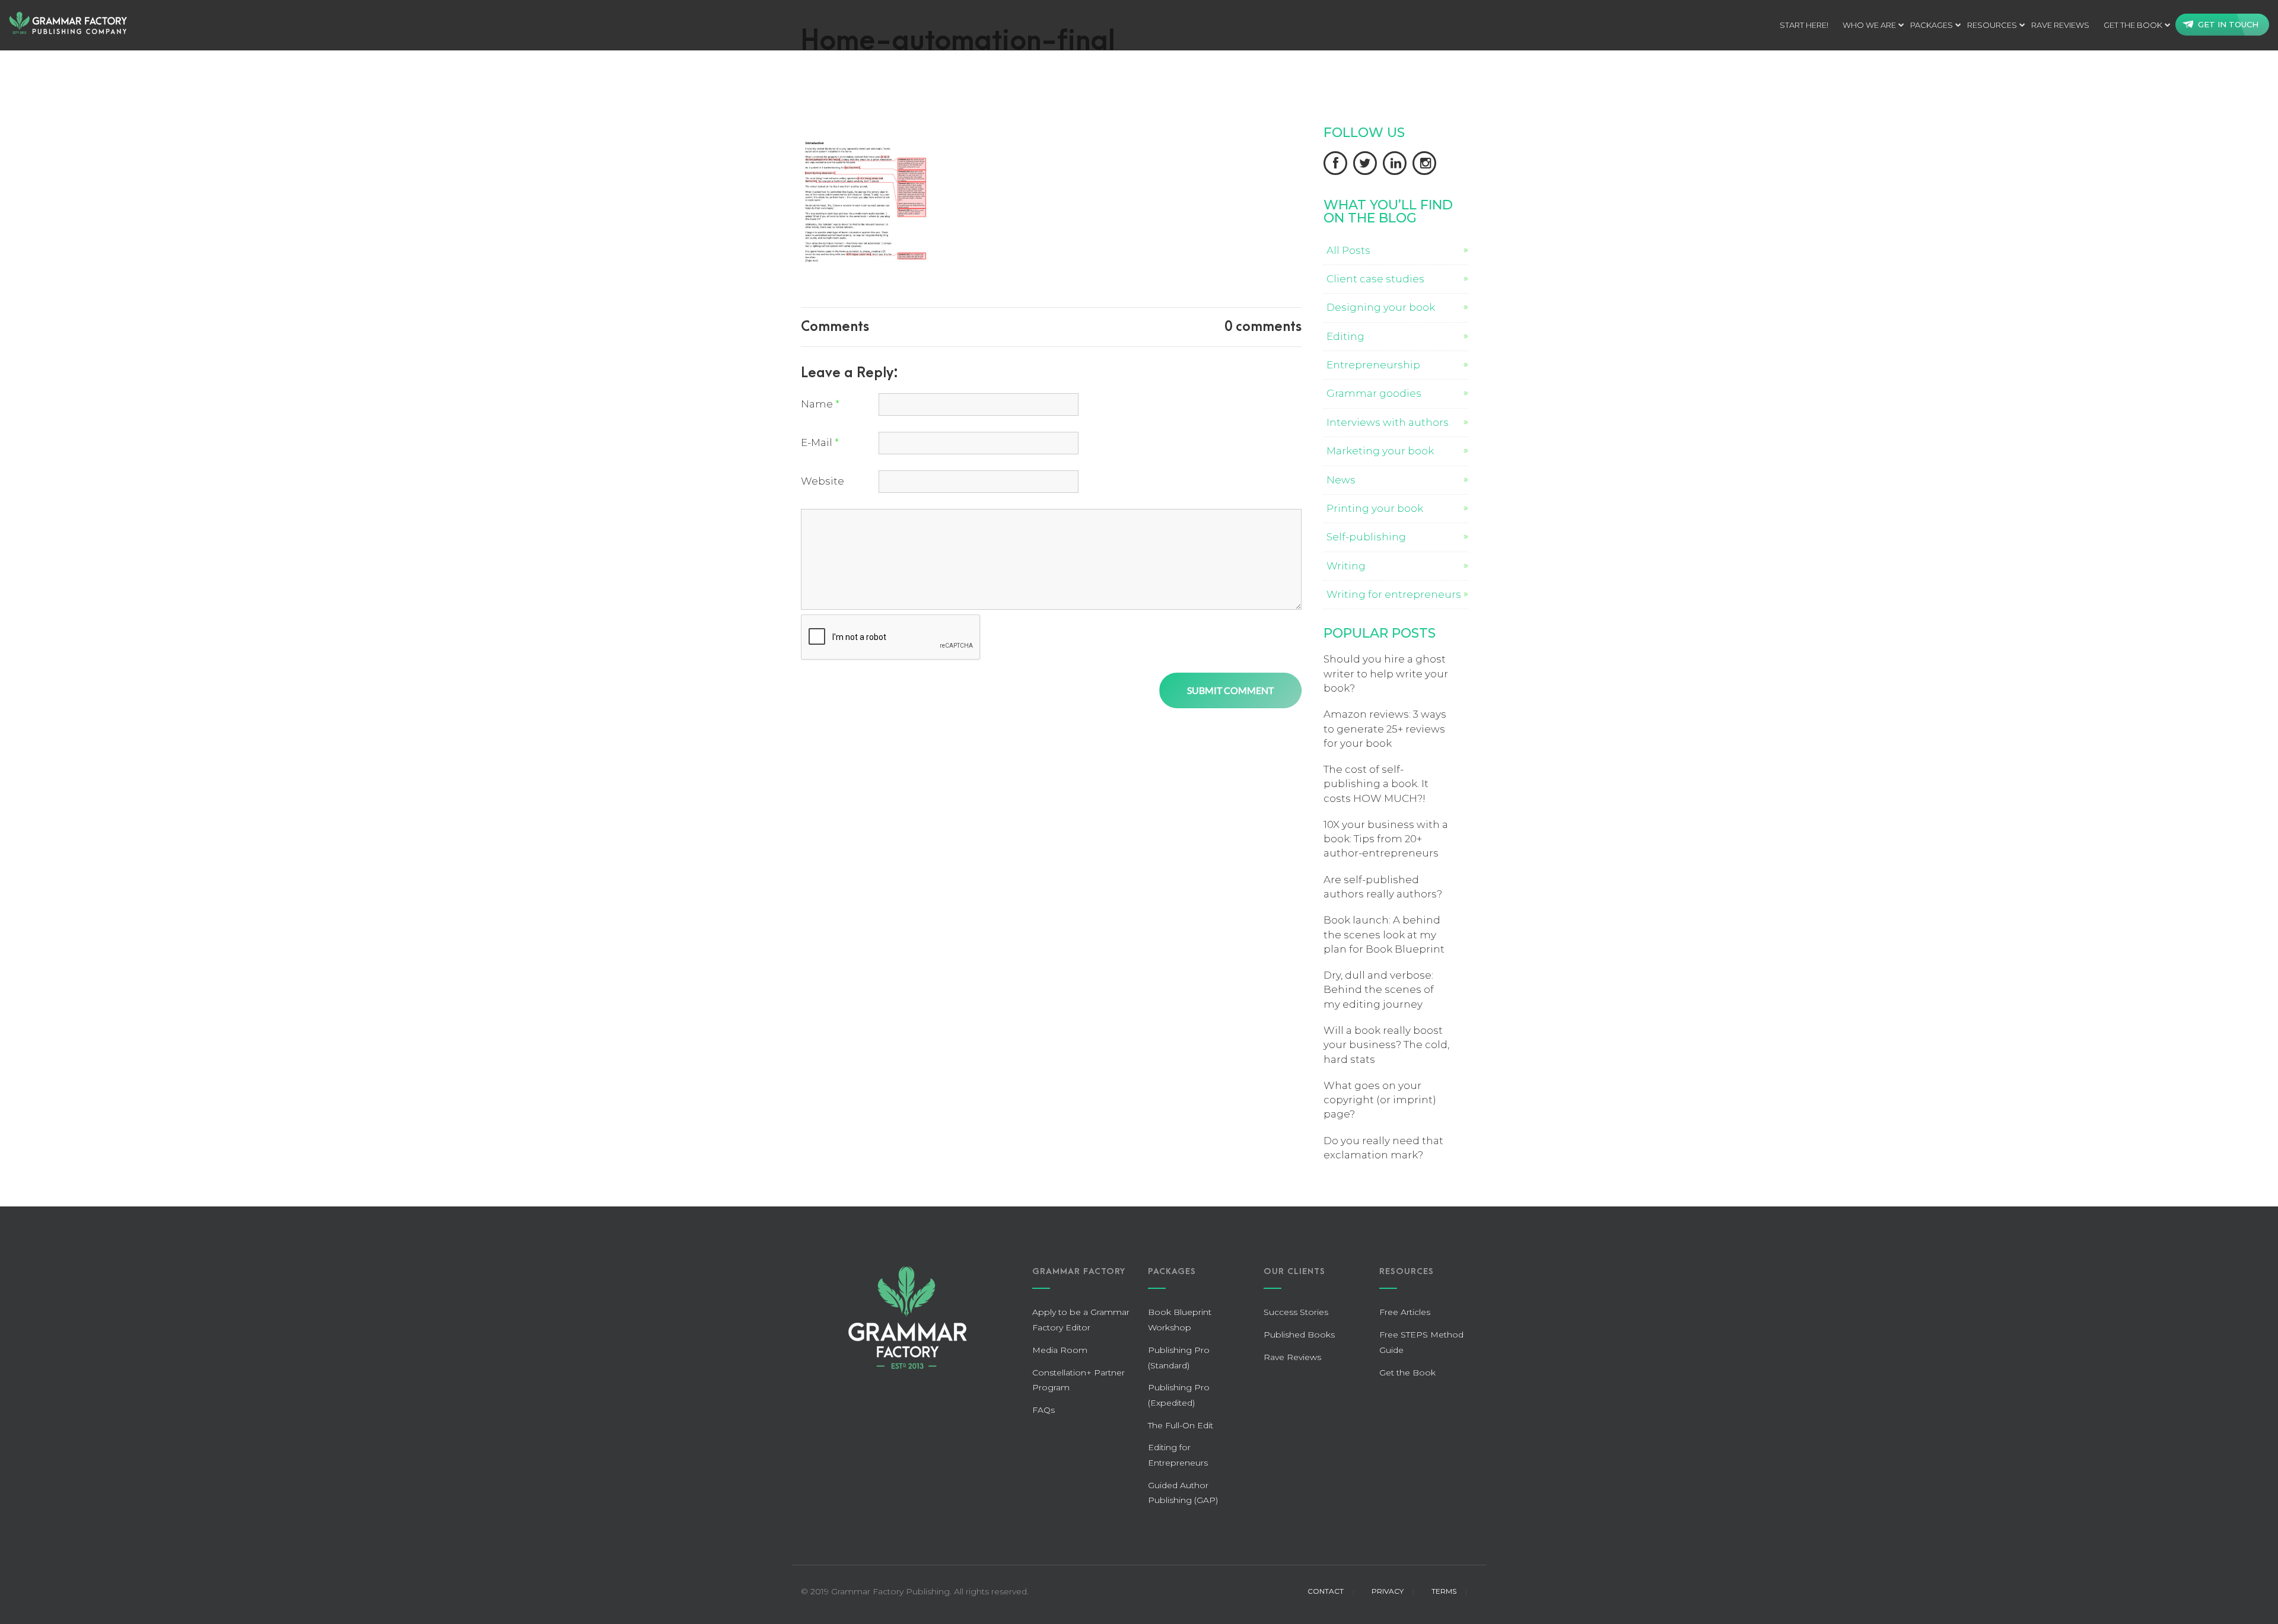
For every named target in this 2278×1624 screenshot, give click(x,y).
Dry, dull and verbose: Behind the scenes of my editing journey (1379, 990)
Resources (1992, 25)
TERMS (1444, 1591)
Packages (1932, 25)
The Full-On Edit (1181, 1425)
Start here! (1804, 25)
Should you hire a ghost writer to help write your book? (1386, 674)
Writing (1346, 566)
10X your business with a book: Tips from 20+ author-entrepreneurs (1386, 839)
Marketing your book (1380, 451)
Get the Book (2133, 25)
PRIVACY (1388, 1591)
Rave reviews (2060, 25)
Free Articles (1405, 1312)
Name (820, 404)
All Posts (1348, 250)
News (1341, 480)
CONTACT (1326, 1591)
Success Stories (1296, 1312)
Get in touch (2228, 24)
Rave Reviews (1292, 1357)
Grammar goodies (1374, 393)
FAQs (1043, 1410)
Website (823, 481)
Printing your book (1375, 508)
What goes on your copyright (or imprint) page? (1380, 1100)
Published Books (1299, 1335)
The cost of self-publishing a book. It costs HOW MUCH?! (1376, 784)
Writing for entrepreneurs (1394, 594)
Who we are (1869, 25)
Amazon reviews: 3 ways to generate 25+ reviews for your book (1385, 729)
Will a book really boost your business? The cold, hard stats (1386, 1045)
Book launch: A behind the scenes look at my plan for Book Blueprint (1384, 934)
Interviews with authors (1388, 422)
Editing (1345, 336)
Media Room (1060, 1350)
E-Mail (820, 442)
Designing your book (1381, 307)
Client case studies (1375, 279)
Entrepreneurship (1373, 365)
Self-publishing (1366, 537)
